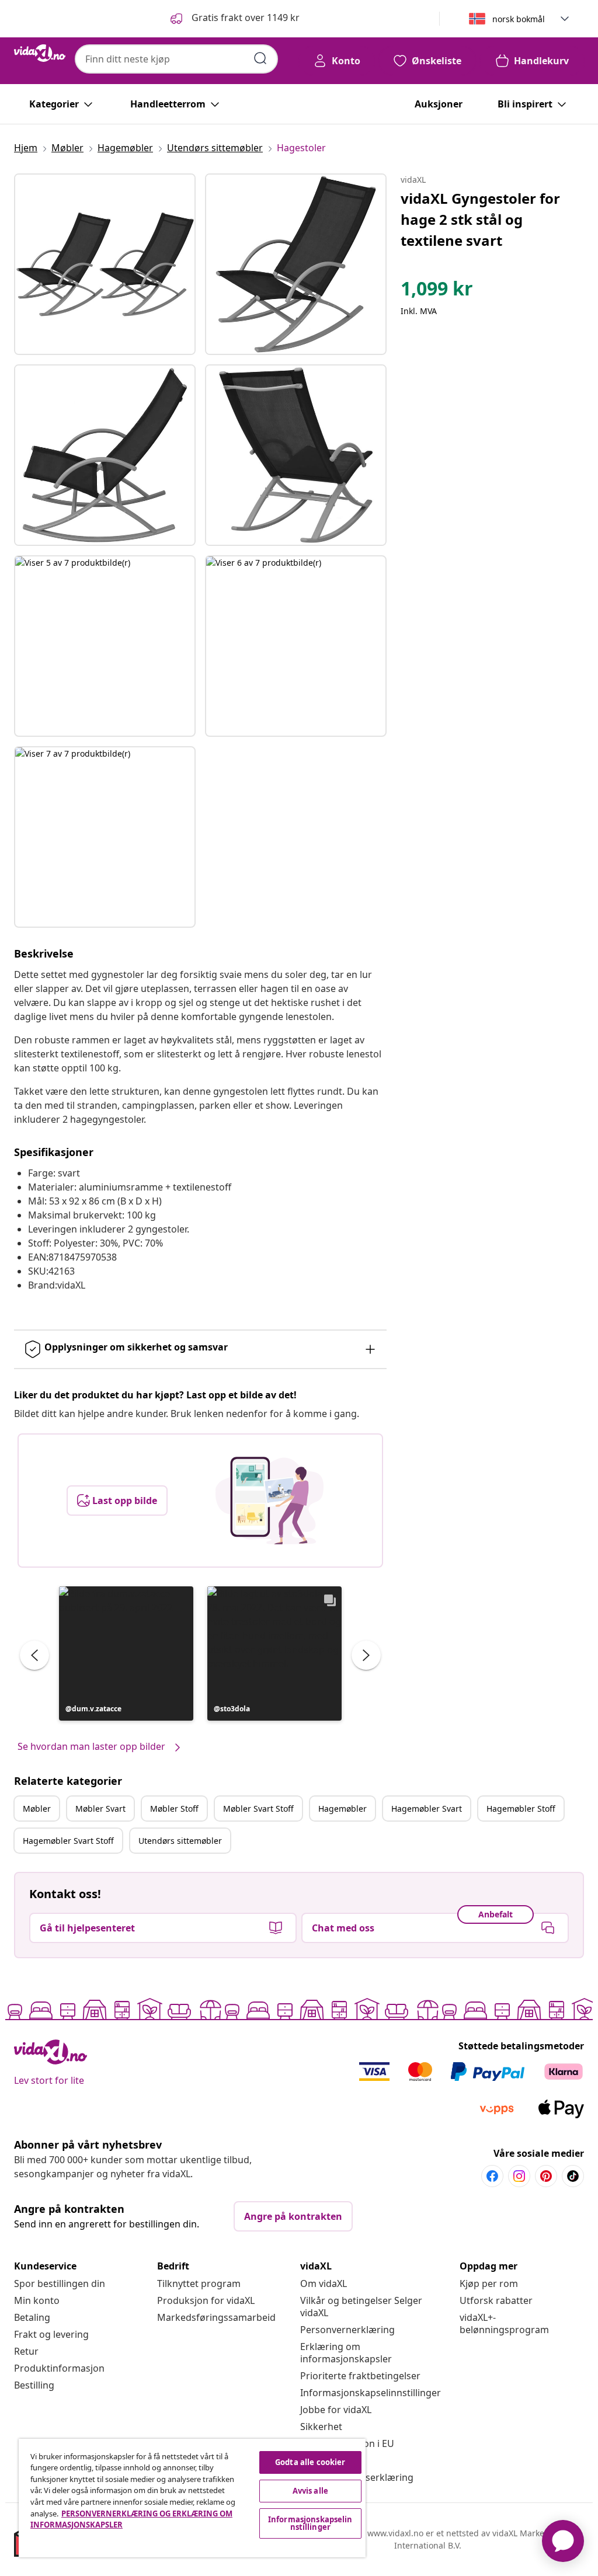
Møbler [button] (37, 1809)
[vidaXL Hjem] (40, 53)
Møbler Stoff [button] (174, 1809)
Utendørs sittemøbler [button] (180, 1841)
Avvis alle (310, 2491)
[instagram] (519, 2176)
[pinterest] (546, 2176)
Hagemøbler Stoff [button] (521, 1809)
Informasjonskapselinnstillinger (371, 2393)
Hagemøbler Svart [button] (427, 1809)
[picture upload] (270, 1501)
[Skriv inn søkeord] (260, 58)
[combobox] (176, 59)
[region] (192, 2498)
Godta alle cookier (310, 2462)
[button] (234, 19)
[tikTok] (573, 2176)
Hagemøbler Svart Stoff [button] (68, 1841)
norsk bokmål (519, 19)
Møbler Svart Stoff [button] (258, 1809)
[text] (437, 291)
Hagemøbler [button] (343, 1809)
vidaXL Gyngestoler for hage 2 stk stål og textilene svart (480, 219)
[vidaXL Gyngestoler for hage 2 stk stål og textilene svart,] (105, 264)
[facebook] (492, 2176)
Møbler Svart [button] (100, 1809)
